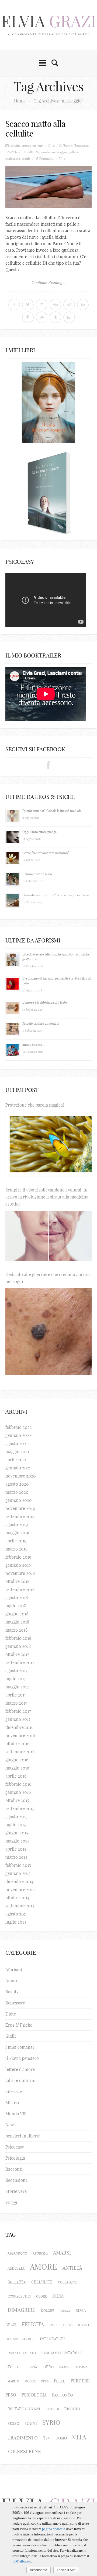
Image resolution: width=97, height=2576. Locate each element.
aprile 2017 (16, 1695)
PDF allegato (22, 2561)
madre (65, 2367)
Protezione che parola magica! (35, 1105)
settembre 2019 (20, 1516)
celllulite (33, 152)
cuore (41, 2296)
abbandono (17, 2253)
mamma (82, 2367)
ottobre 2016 (17, 1744)
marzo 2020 (17, 1492)
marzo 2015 (16, 1857)
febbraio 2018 (18, 1638)
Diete (11, 2014)
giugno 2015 (17, 1833)
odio (45, 2381)
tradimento (23, 2438)
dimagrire (22, 2310)
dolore (48, 2311)
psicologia (34, 2395)
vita (79, 2437)
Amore (12, 1981)
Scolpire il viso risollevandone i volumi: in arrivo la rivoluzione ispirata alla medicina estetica (47, 1197)
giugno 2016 (17, 1760)
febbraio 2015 (18, 1865)
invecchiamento (22, 2353)
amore (44, 2267)
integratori (52, 2339)
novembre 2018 (20, 1573)
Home (20, 101)
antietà (72, 2268)
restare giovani (24, 2409)
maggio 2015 (17, 1841)
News (11, 2125)
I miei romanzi (20, 2047)
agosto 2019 (17, 1525)
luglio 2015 (16, 1825)
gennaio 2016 (18, 1792)
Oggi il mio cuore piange (39, 832)
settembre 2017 (20, 1662)
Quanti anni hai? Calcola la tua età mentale (52, 811)
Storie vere (16, 2191)
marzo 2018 (16, 1630)
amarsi (62, 2253)
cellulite (42, 2282)
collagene (67, 2282)
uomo (61, 2438)
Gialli (11, 2036)
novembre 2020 (21, 1476)
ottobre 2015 (17, 1800)
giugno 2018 (17, 1614)
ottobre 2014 (17, 1898)
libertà (31, 2367)
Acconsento (39, 2570)
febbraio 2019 (18, 1557)
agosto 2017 (16, 1671)
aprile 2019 (16, 1541)
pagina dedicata (54, 2529)
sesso (13, 2424)
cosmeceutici (19, 2296)
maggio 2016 (17, 1768)
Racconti (14, 2169)
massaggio (60, 152)
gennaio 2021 (18, 1468)
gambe (46, 152)
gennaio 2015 (18, 1873)
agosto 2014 (17, 1914)
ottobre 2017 (17, 1654)
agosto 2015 (16, 1817)
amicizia (16, 2268)
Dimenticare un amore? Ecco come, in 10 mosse (56, 895)
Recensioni (16, 2180)
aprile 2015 (16, 1849)
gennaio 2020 (19, 1500)
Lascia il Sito (66, 2570)
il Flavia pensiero (22, 2058)
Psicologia (15, 2158)
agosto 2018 (17, 1598)
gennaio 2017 (18, 1719)
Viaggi (11, 2202)
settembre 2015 (20, 1808)
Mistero (13, 2103)
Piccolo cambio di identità (41, 1023)
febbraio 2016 (18, 1784)
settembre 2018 (20, 1589)
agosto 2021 (17, 1443)
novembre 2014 (20, 1890)
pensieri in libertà (23, 2136)
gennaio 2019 (18, 1565)
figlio (68, 2325)
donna (65, 2311)
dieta (58, 2296)
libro (48, 2367)
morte (30, 2381)
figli (53, 2325)
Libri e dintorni (20, 2080)
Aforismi (14, 1970)
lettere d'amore (20, 2069)
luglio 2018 (16, 1606)
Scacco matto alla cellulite (35, 129)
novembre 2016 (20, 1735)
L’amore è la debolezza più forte (44, 1002)
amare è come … (34, 1045)
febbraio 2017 (18, 1711)
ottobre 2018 (17, 1581)
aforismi (40, 2253)
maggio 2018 (17, 1622)
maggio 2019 (17, 1533)
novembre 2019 (20, 1508)
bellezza (17, 2282)
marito (13, 2381)
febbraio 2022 (19, 1427)
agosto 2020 (17, 1484)
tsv (47, 2438)
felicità (33, 2324)
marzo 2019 (16, 1549)
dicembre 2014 (19, 1881)
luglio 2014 (16, 1922)
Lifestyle (11, 152)
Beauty (68, 146)
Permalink (47, 159)
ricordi (52, 2409)
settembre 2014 (20, 1906)
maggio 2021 (17, 1452)
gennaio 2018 (18, 1646)
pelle (60, 2381)
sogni (31, 2423)
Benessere (82, 146)
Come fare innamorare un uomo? (46, 853)
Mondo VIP (16, 2114)
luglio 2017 (16, 1679)
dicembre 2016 (19, 1727)
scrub (26, 159)
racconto (62, 2395)
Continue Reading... (49, 282)
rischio (72, 2409)
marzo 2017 (16, 1703)
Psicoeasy (15, 2147)
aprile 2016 (16, 1776)
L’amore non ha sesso (37, 874)
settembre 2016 (20, 1752)
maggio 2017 (17, 1687)
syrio (51, 2423)
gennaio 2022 (18, 1435)
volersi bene (24, 2451)
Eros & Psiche (19, 2025)
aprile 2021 (16, 1460)
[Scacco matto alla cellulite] (48, 187)
